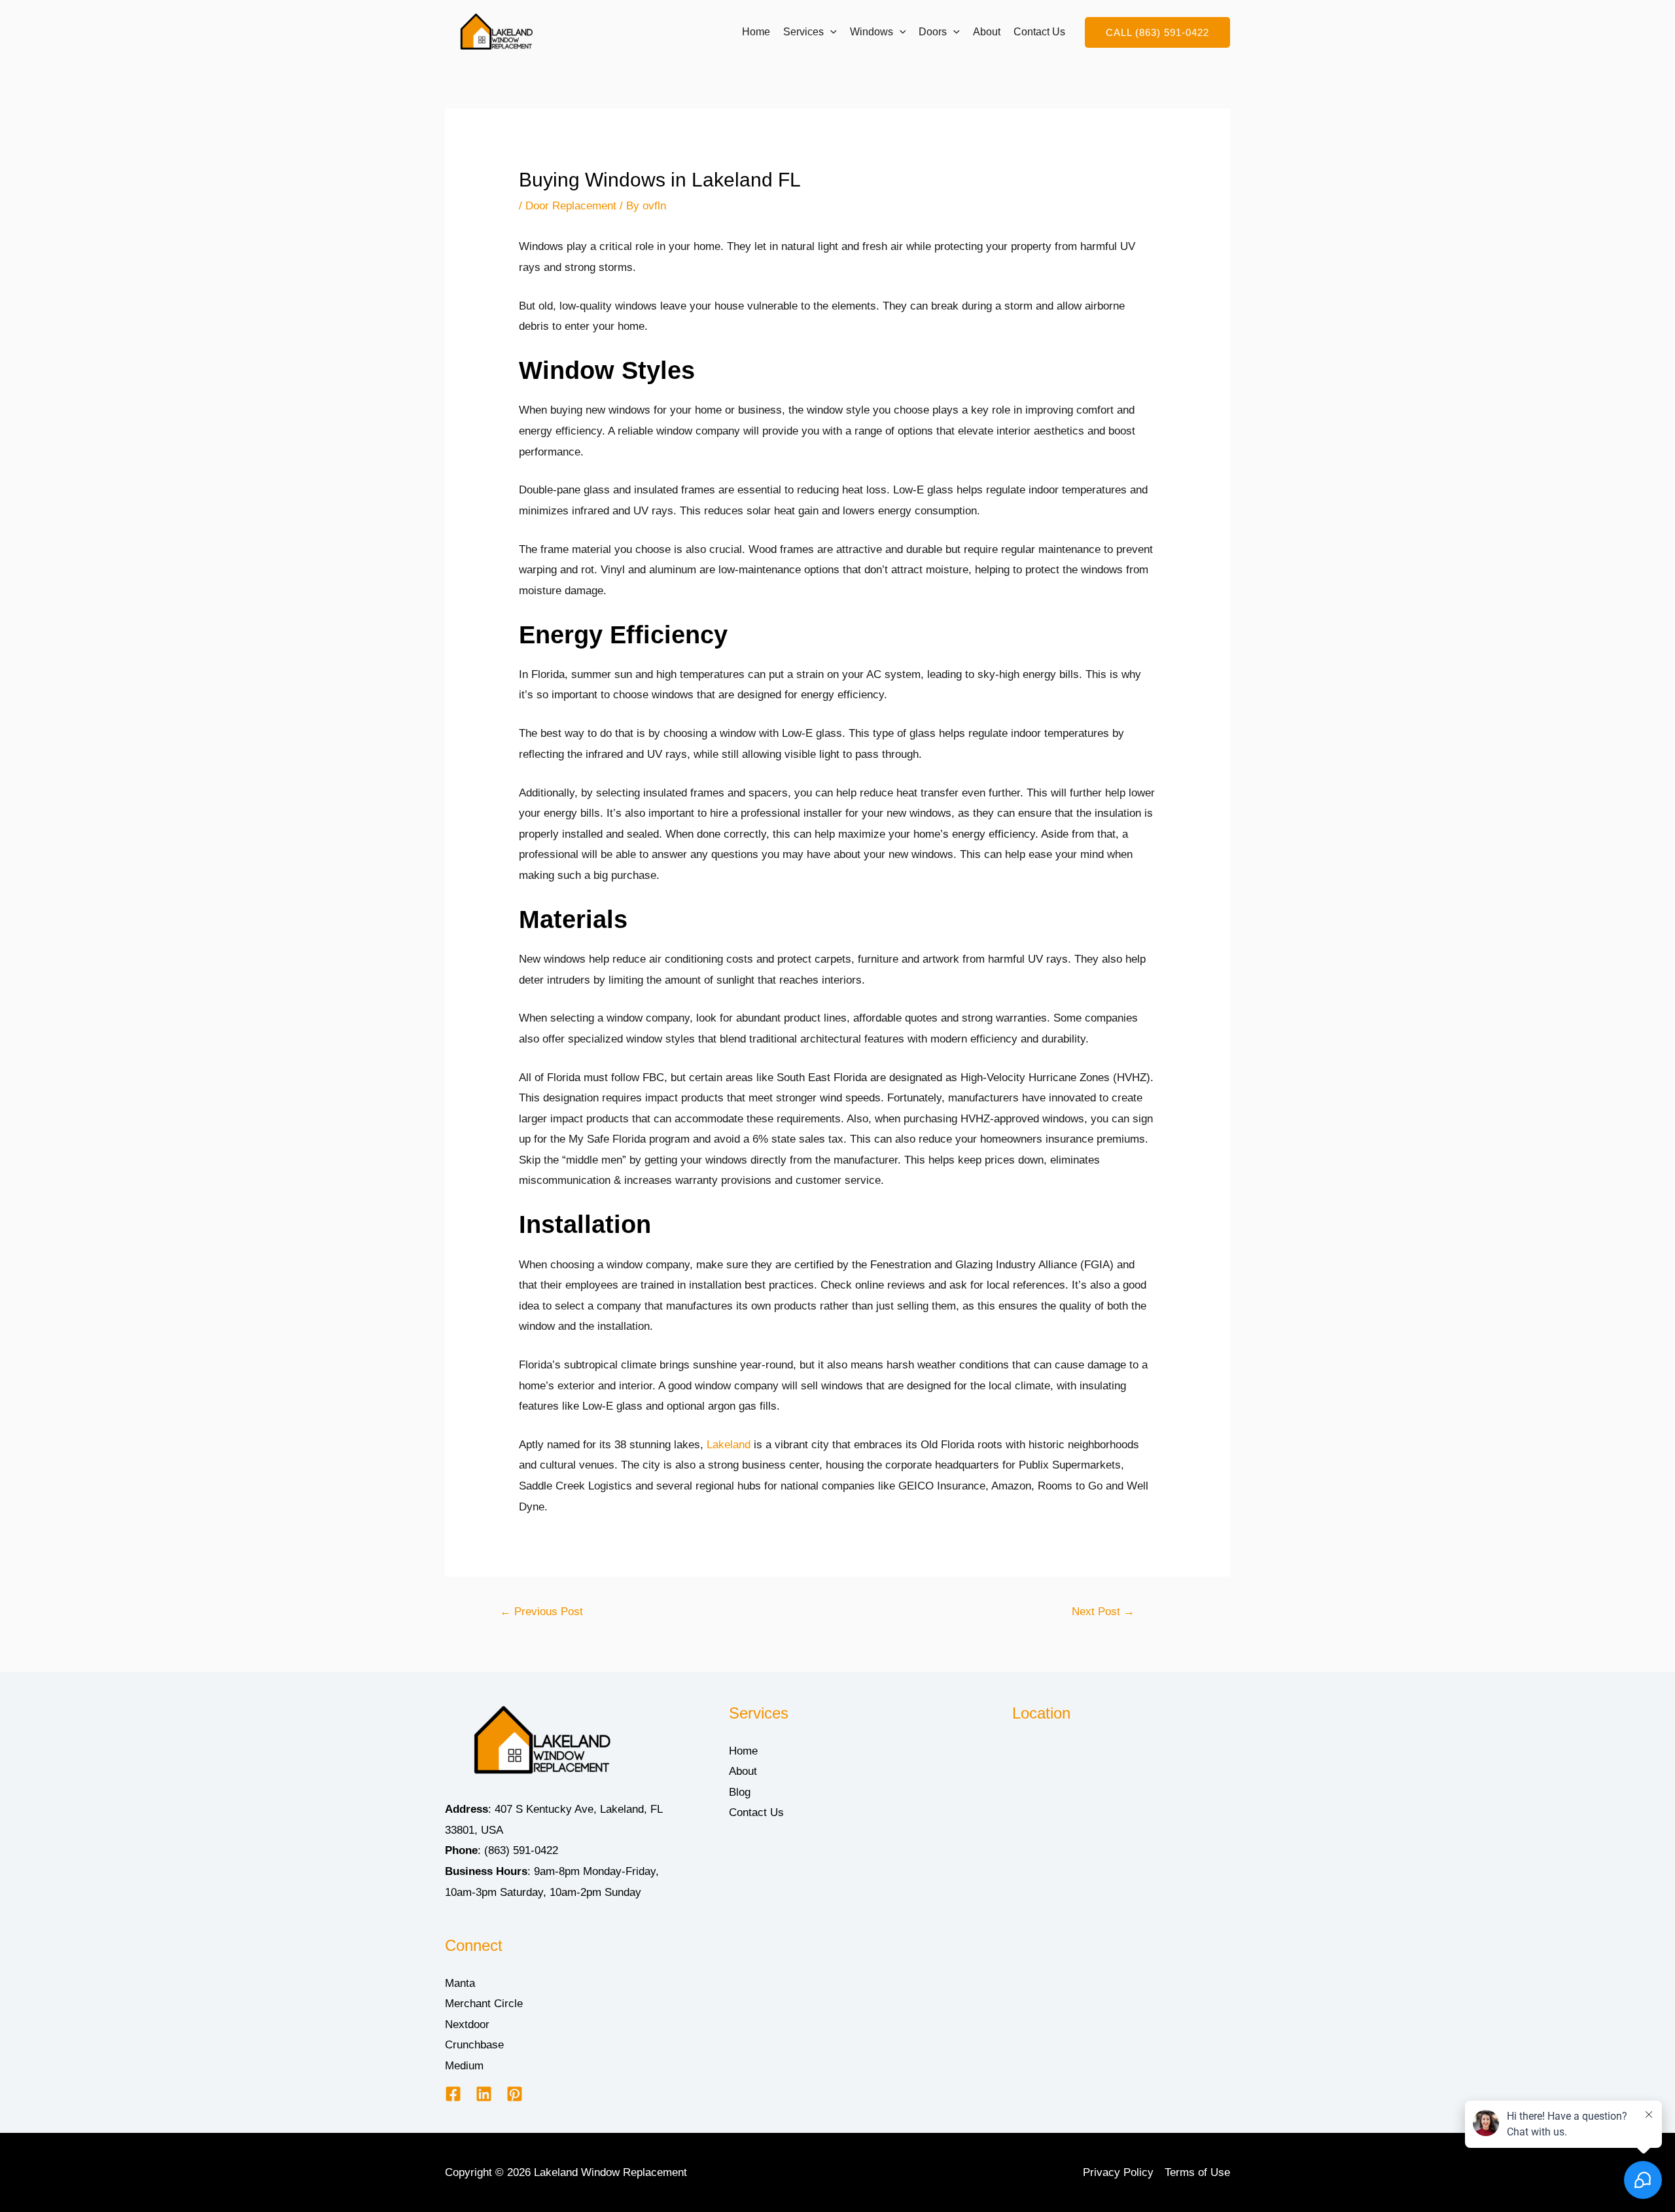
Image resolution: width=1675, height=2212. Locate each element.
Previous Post (541, 1612)
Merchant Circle (484, 2004)
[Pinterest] (515, 2094)
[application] (830, 32)
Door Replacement (571, 206)
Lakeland (729, 1445)
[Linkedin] (484, 2094)
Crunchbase (474, 2045)
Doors (933, 32)
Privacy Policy (1118, 2172)
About (987, 32)
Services (803, 32)
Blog (740, 1792)
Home (756, 32)
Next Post (1103, 1612)
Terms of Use (1197, 2172)
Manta (460, 1983)
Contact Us (1039, 32)
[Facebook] (453, 2094)
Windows (872, 32)
